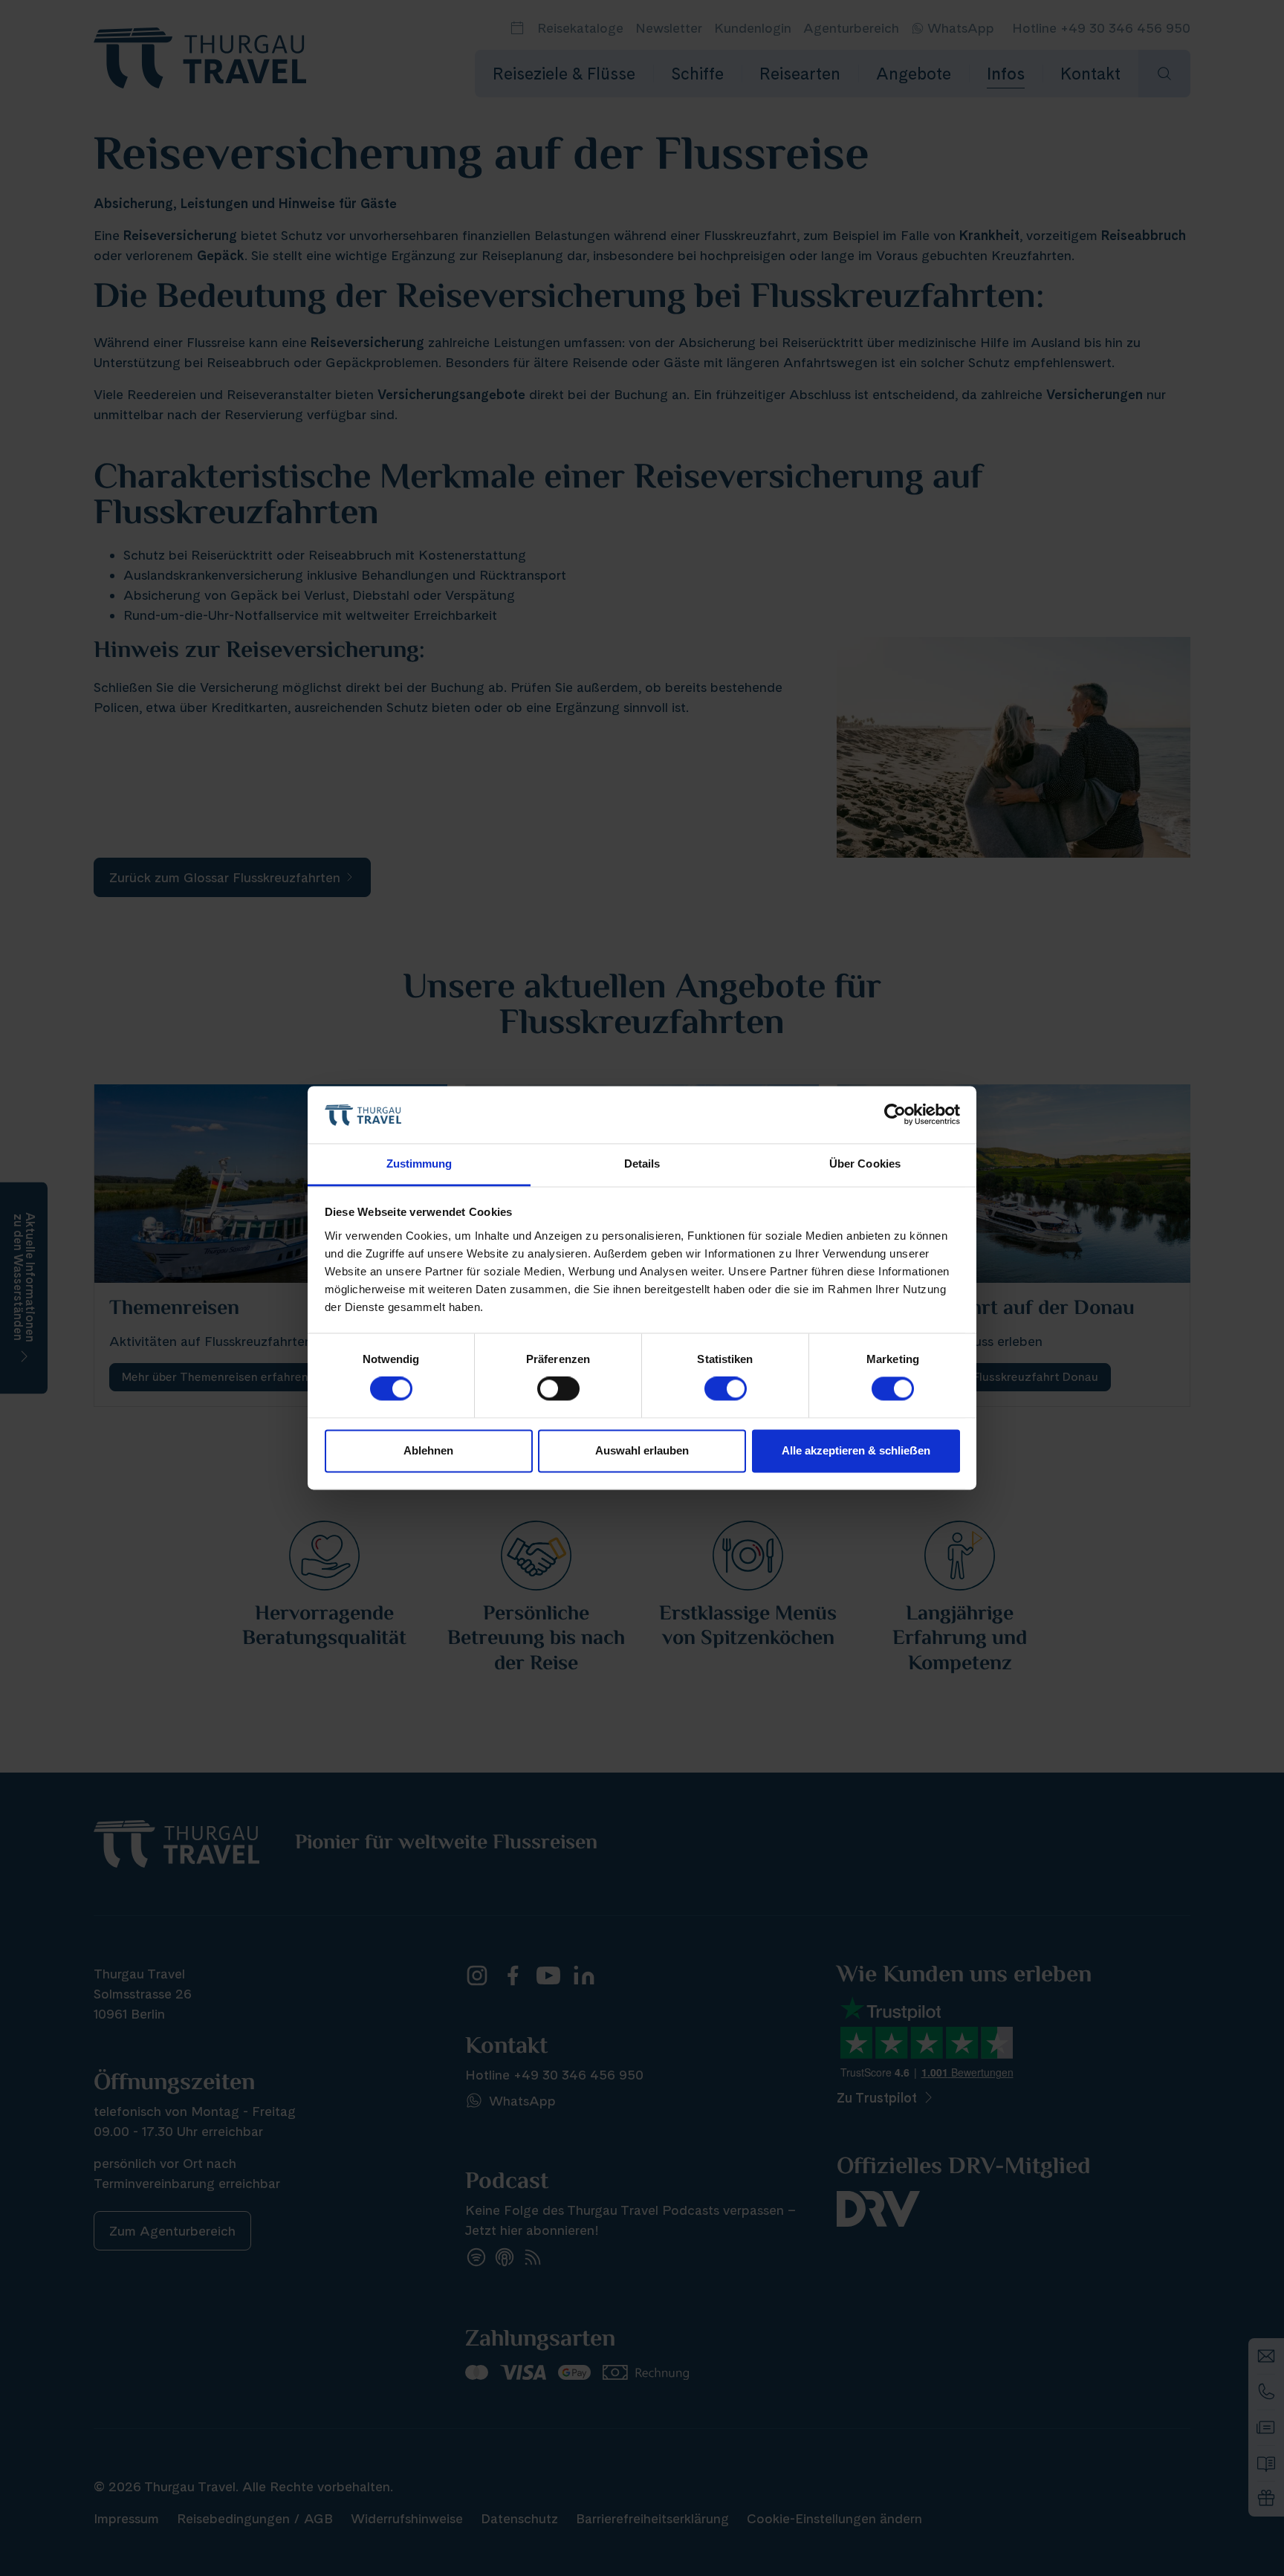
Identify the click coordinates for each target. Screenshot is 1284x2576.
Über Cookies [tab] (865, 1164)
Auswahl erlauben (642, 1450)
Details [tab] (642, 1164)
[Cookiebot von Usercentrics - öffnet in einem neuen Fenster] (895, 1115)
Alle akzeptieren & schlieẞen (856, 1450)
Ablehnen (428, 1450)
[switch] (558, 1389)
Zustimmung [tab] (419, 1164)
